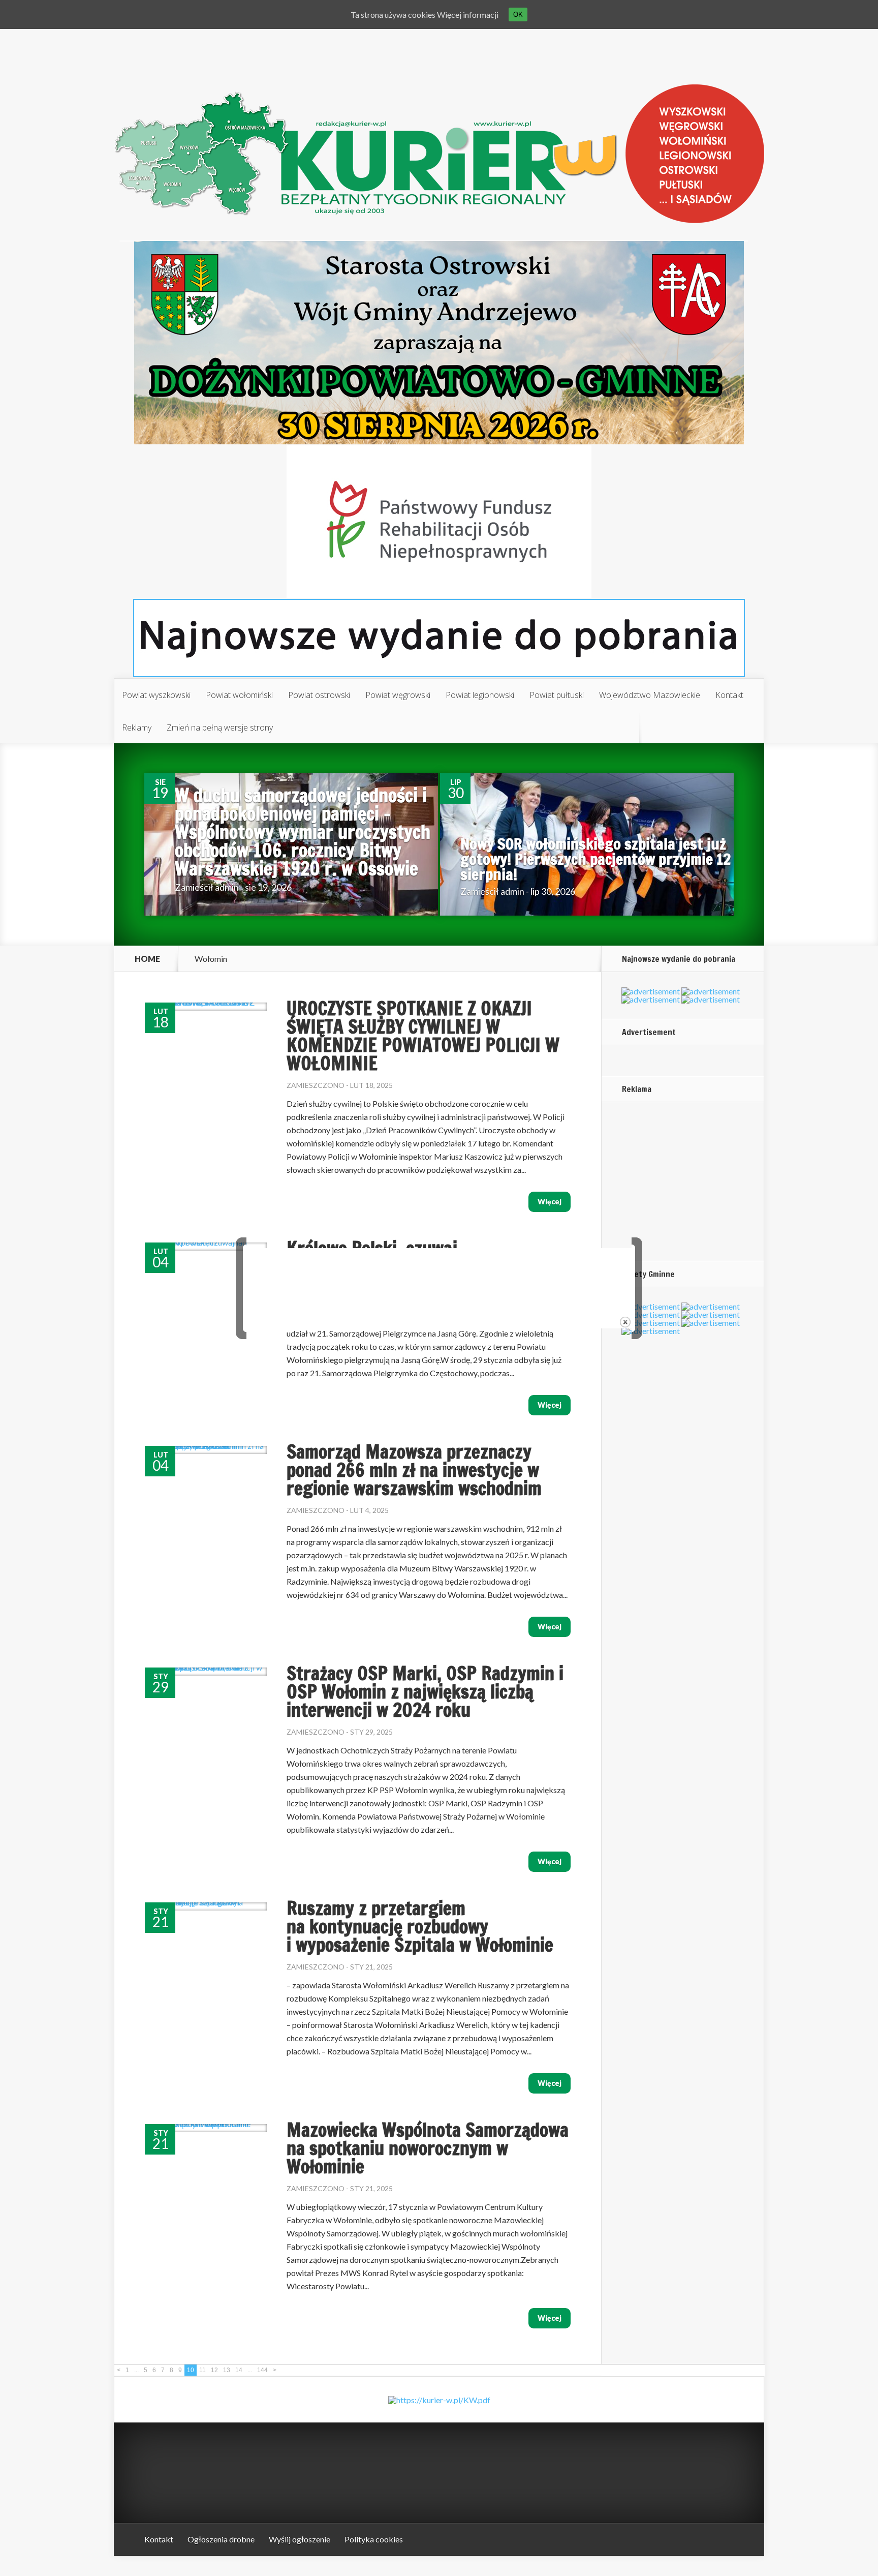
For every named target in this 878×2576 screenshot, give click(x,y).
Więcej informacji (468, 14)
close (625, 1322)
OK (518, 14)
